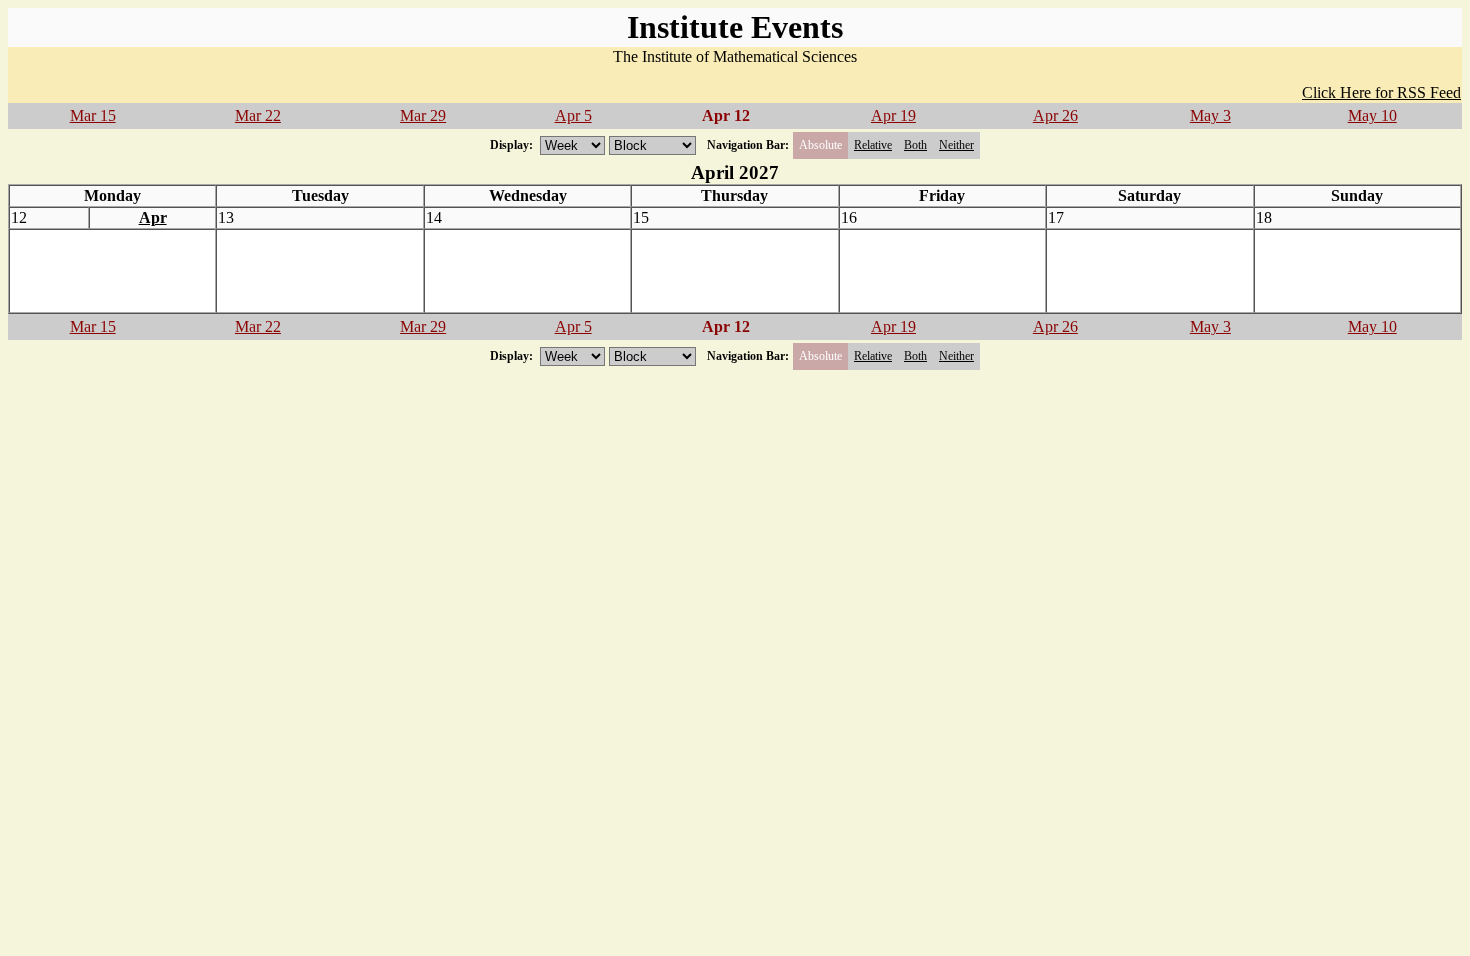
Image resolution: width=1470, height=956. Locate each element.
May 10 (1372, 115)
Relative (873, 145)
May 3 (1210, 115)
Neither (956, 145)
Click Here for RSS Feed (1381, 92)
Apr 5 (573, 115)
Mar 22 (258, 115)
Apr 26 (1055, 115)
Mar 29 (423, 115)
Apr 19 (893, 115)
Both (915, 145)
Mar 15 (93, 115)
